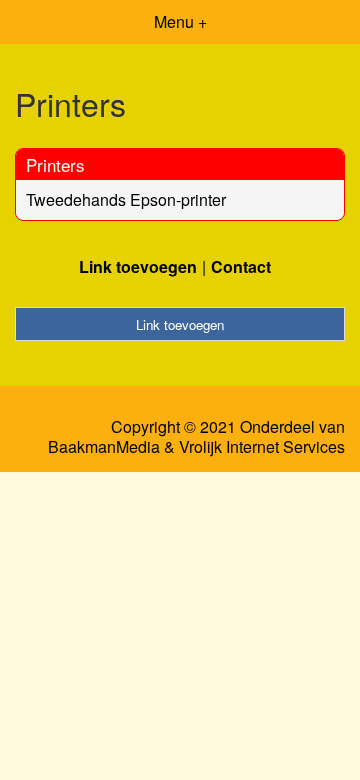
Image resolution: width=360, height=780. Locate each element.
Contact (241, 266)
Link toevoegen (138, 266)
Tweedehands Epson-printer (126, 199)
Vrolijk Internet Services (262, 447)
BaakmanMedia (104, 447)
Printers (55, 164)
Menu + (180, 21)
